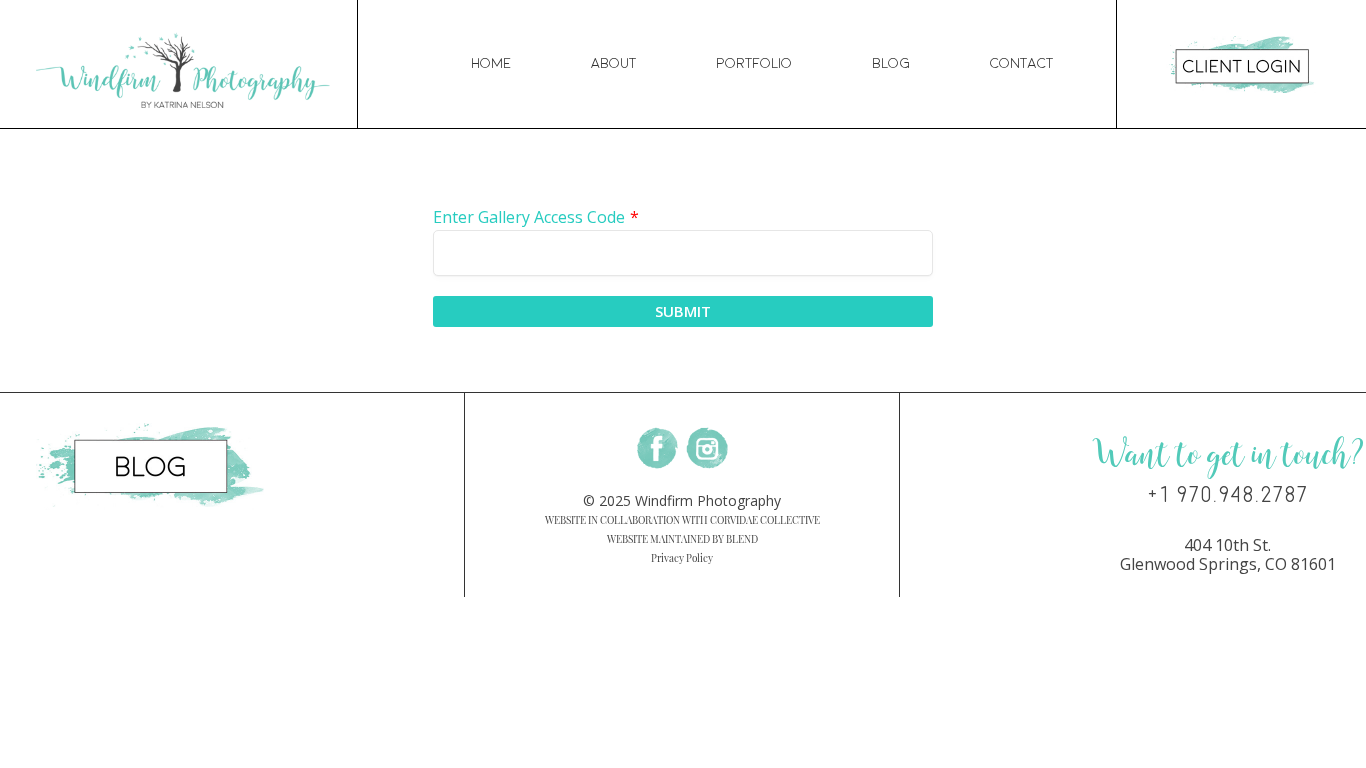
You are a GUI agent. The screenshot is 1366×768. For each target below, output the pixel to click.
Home (491, 63)
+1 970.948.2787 (1227, 495)
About (613, 63)
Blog (891, 63)
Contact (1021, 63)
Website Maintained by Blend (682, 539)
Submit (683, 311)
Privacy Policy (682, 558)
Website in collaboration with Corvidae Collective (682, 520)
